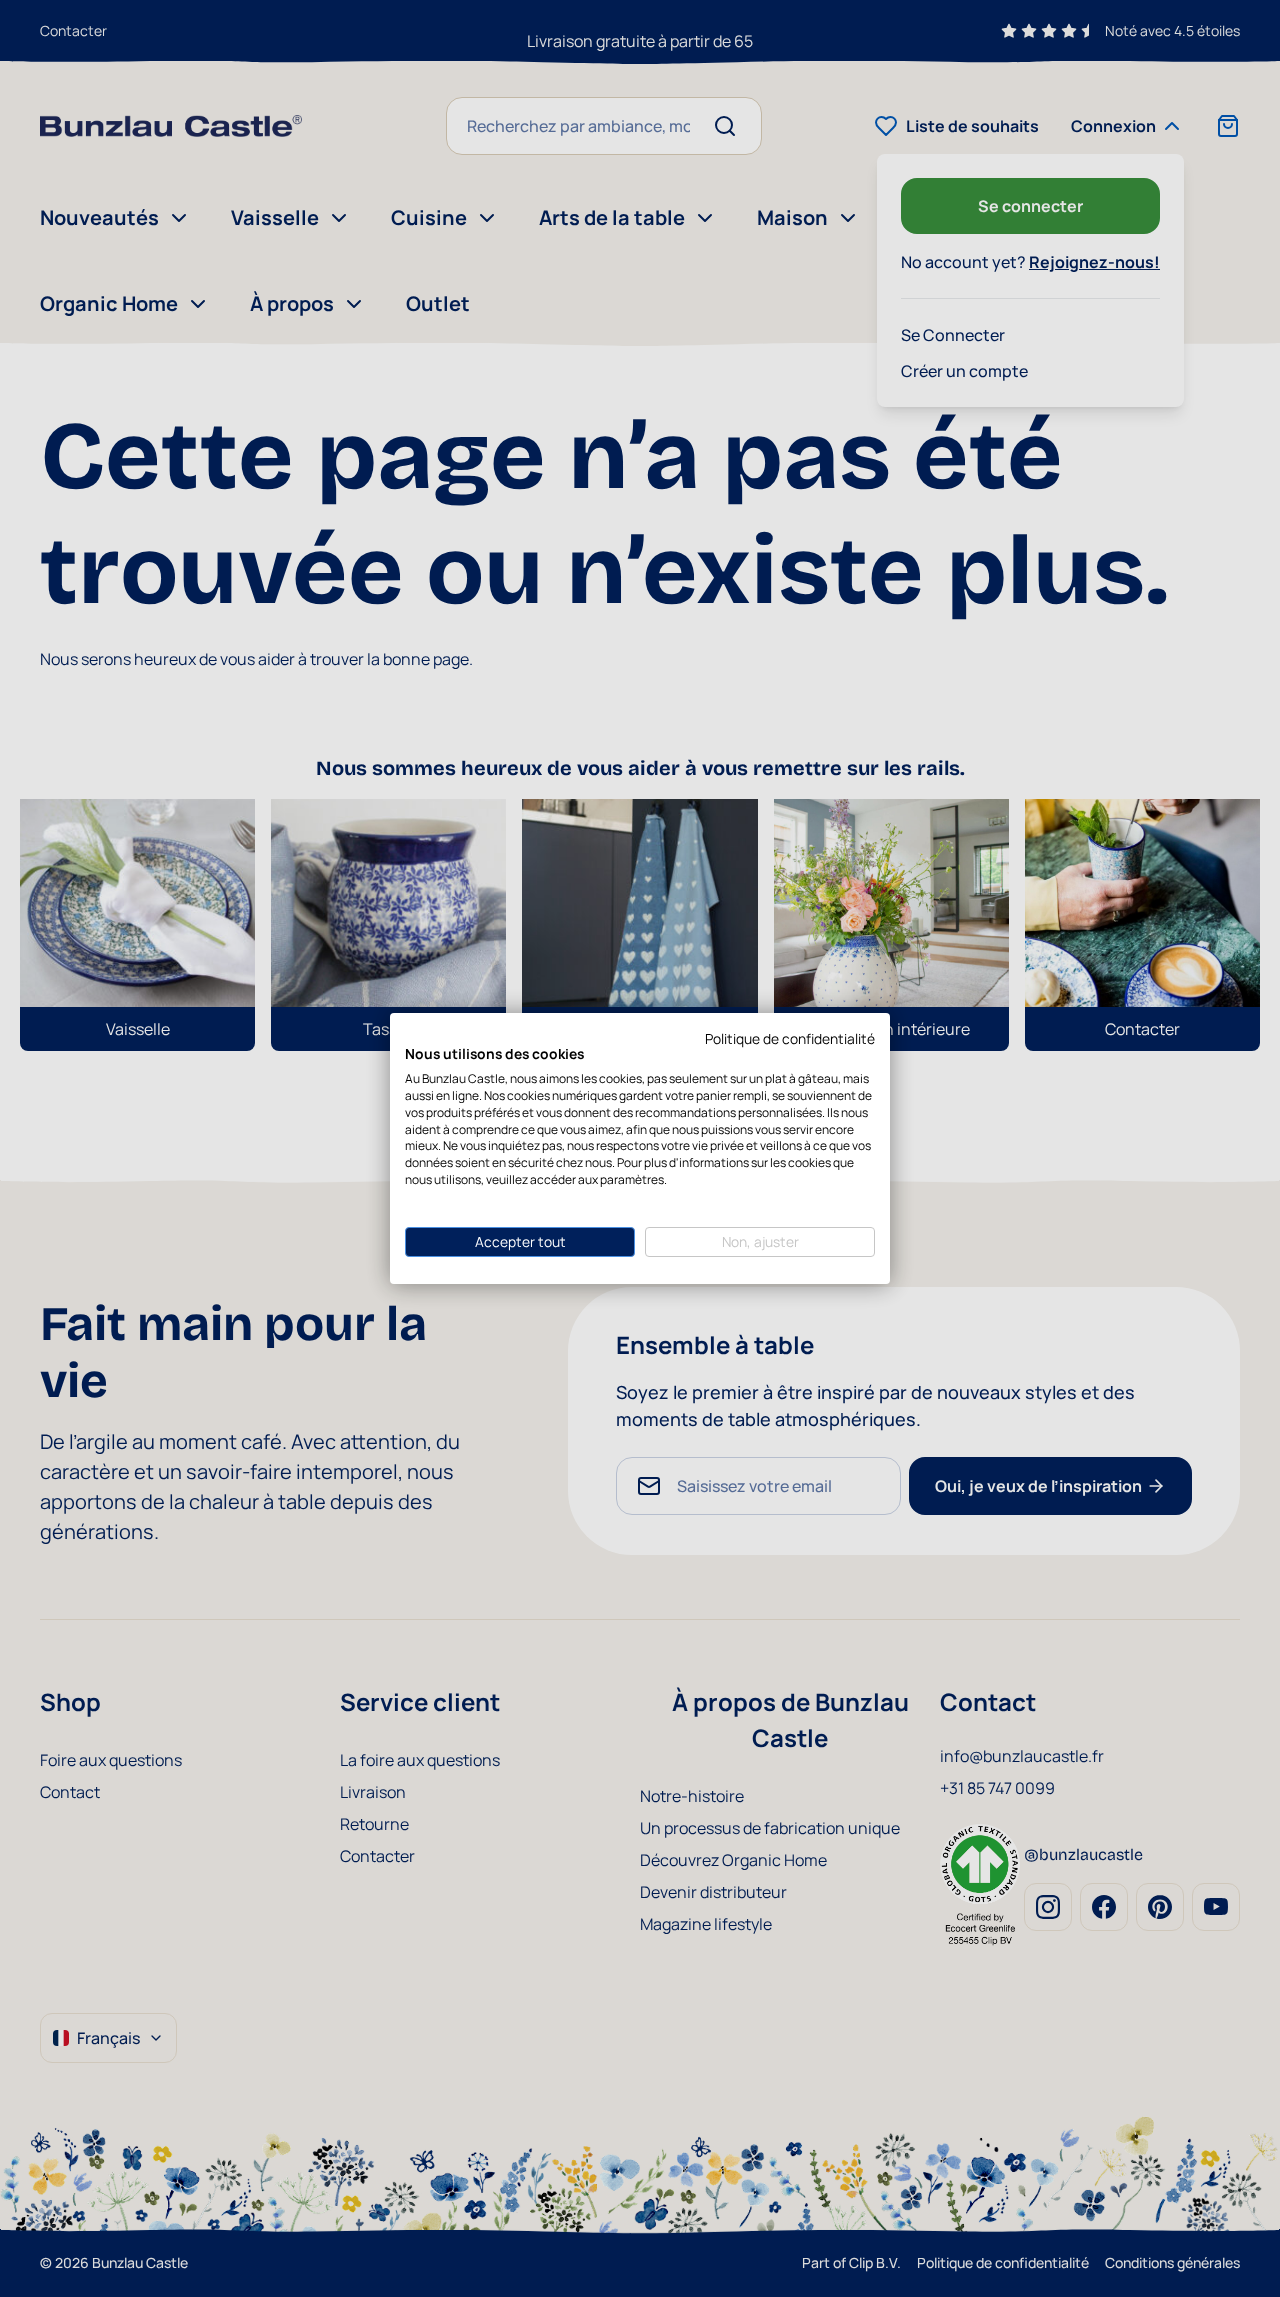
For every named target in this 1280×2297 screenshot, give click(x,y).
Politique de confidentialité (790, 1038)
